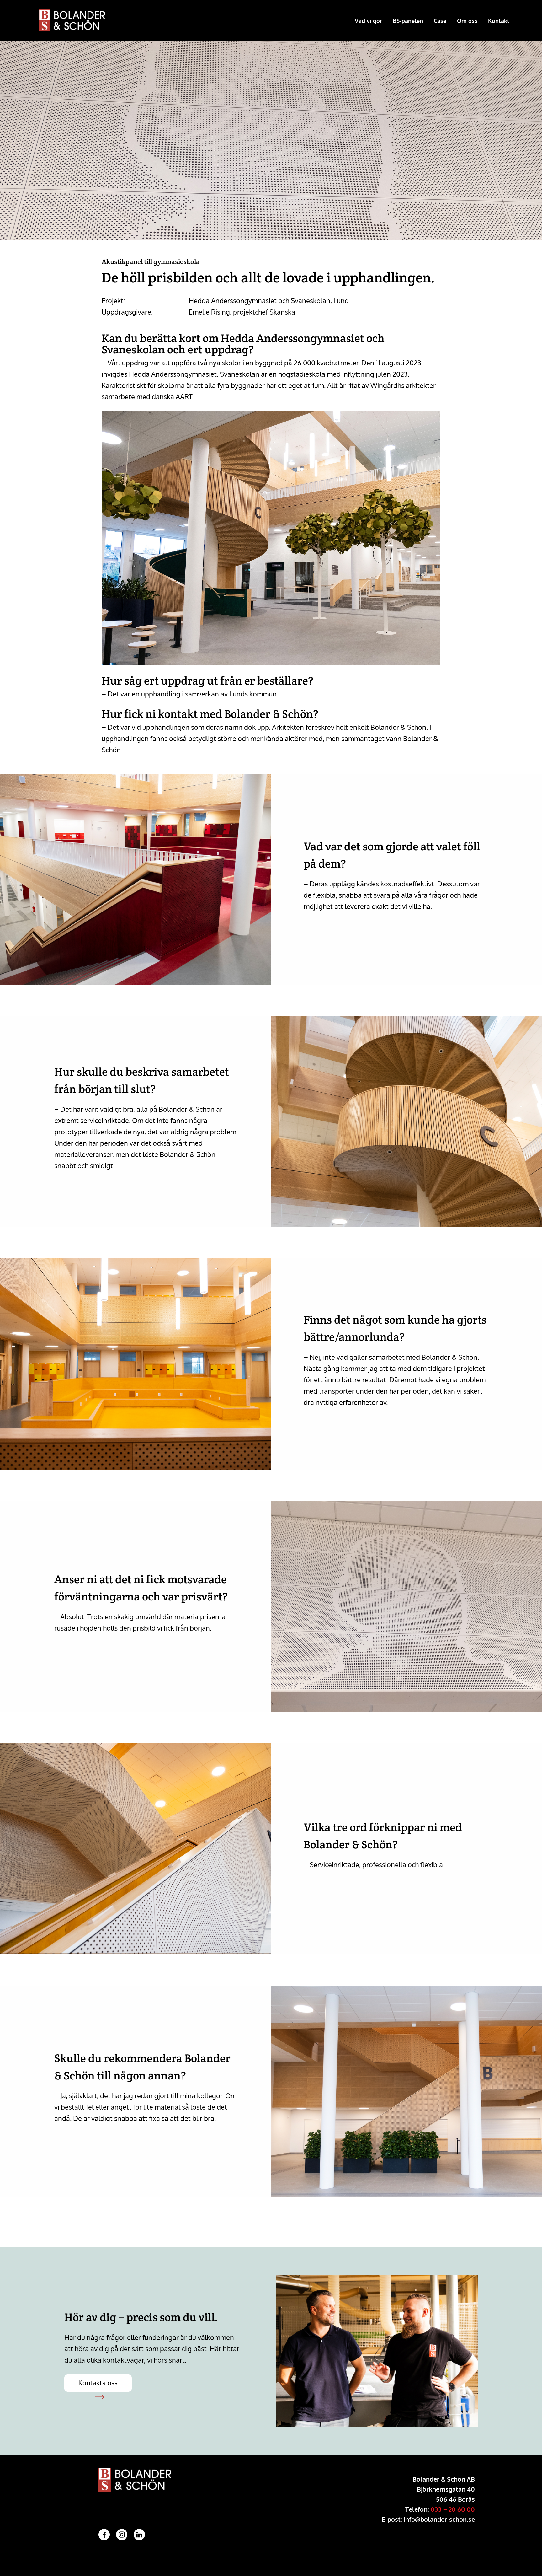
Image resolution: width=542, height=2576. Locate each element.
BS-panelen (408, 21)
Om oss (467, 21)
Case (440, 21)
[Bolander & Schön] (77, 20)
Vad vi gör (368, 21)
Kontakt (499, 21)
